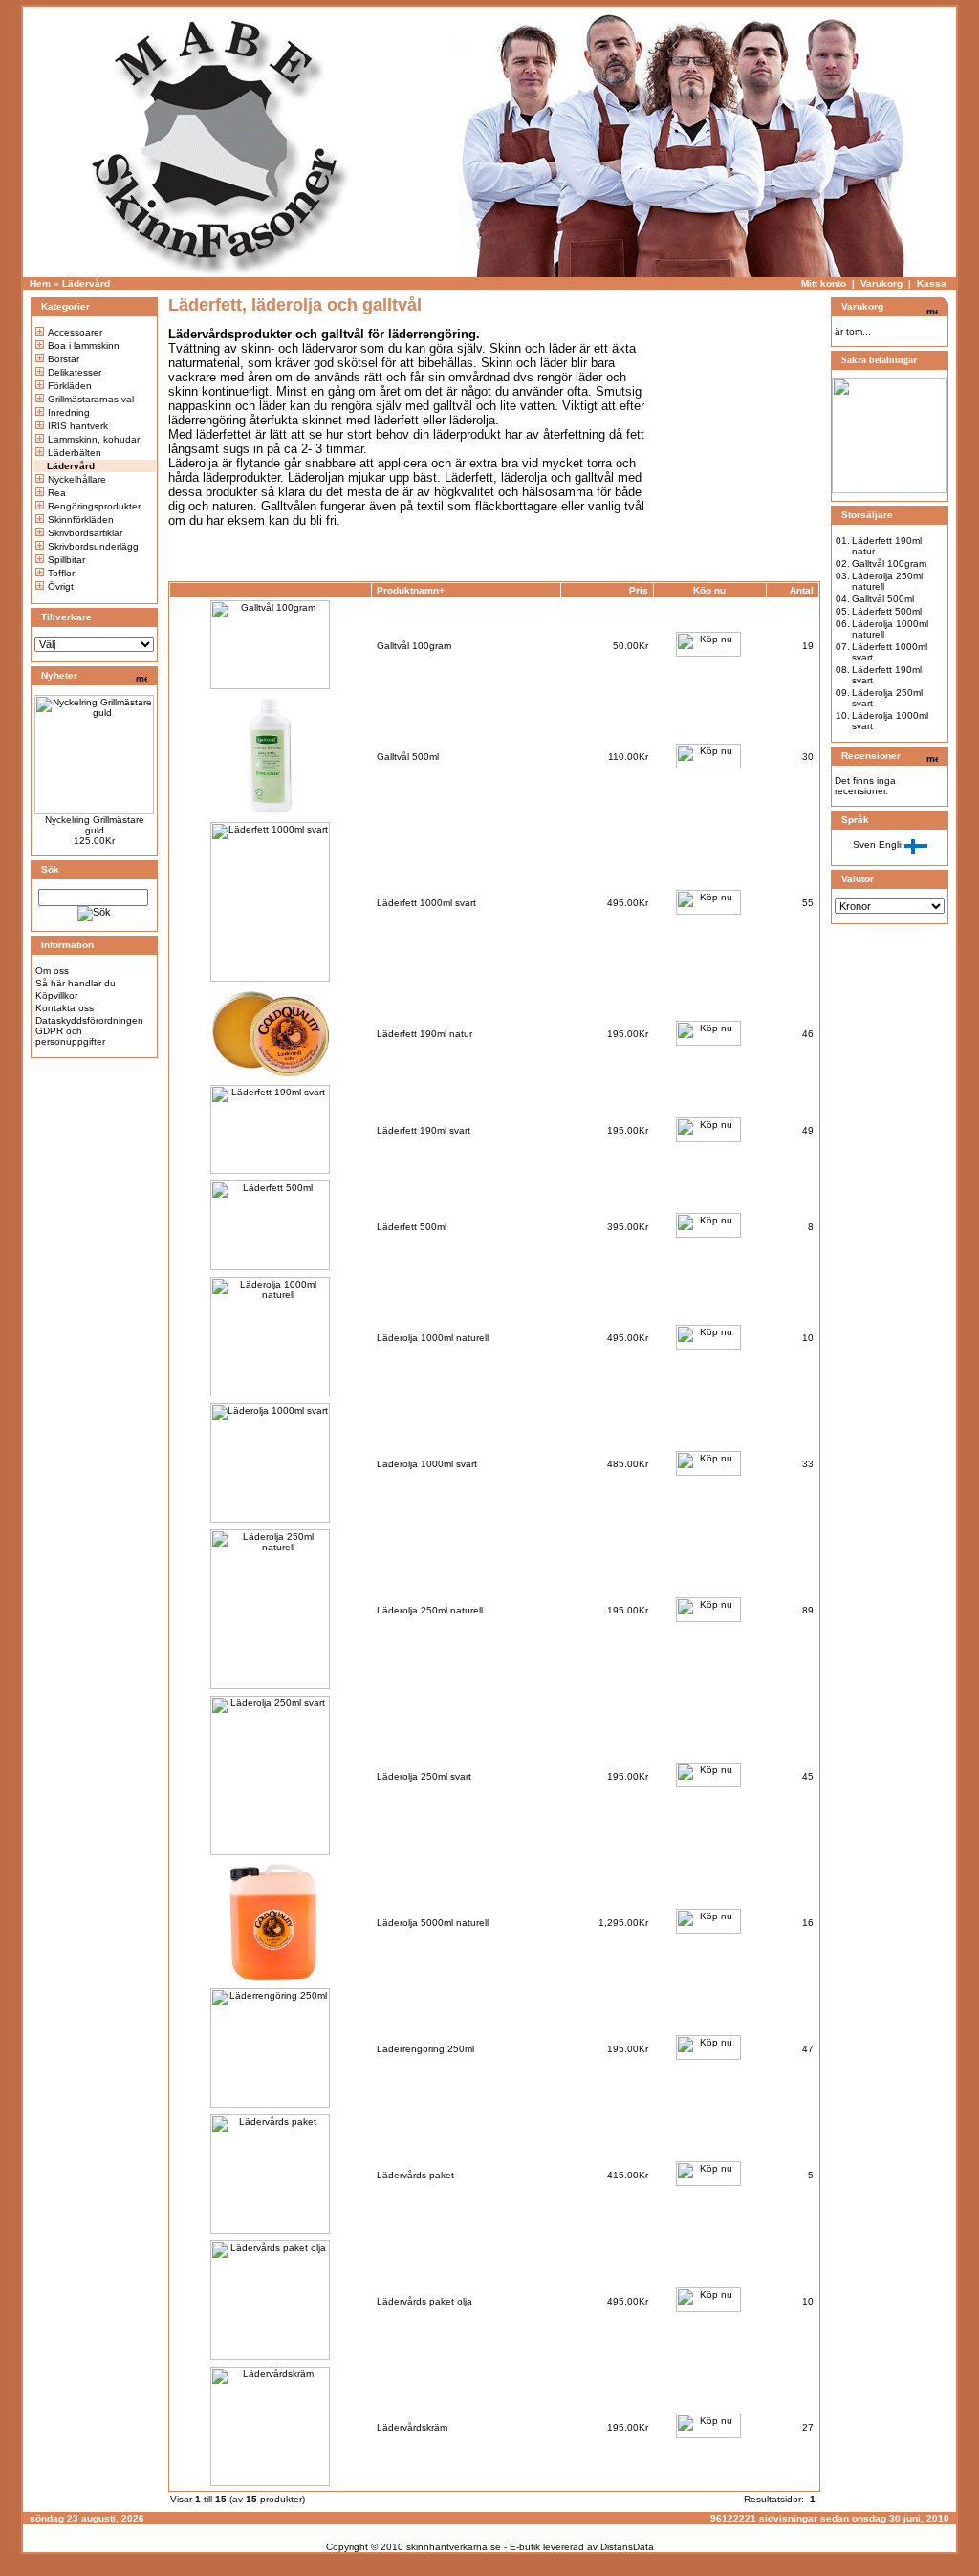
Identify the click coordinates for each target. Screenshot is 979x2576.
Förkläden (70, 386)
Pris (639, 590)
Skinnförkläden (81, 520)
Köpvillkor (56, 996)
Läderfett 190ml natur (424, 1034)
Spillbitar (66, 560)
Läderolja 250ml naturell (430, 1610)
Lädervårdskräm (412, 2427)
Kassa (932, 283)
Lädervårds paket (415, 2175)
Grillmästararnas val (91, 399)
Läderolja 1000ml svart (427, 1464)
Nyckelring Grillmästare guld (95, 825)
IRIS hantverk (78, 426)
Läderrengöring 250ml (425, 2049)
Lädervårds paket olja (424, 2301)
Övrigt (61, 586)
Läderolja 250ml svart (424, 1776)
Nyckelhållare (77, 479)
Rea (57, 493)
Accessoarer (75, 332)
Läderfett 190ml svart (424, 1130)
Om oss (52, 971)
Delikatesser (75, 372)
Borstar (64, 359)
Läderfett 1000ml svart (426, 903)
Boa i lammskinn (84, 346)
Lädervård (86, 283)
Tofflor (61, 573)
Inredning (69, 412)
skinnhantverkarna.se (454, 2547)
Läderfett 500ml (412, 1227)
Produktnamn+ (411, 590)
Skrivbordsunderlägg (93, 546)
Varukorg (881, 283)
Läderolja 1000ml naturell (433, 1338)
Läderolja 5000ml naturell (433, 1923)
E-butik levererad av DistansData (582, 2547)
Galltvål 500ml (408, 757)
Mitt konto (824, 283)
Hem (40, 283)
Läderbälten (75, 453)
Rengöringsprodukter (94, 506)
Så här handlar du (76, 983)
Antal (802, 590)
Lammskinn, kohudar (94, 439)
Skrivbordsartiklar (85, 533)
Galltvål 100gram (414, 646)
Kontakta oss (65, 1008)
